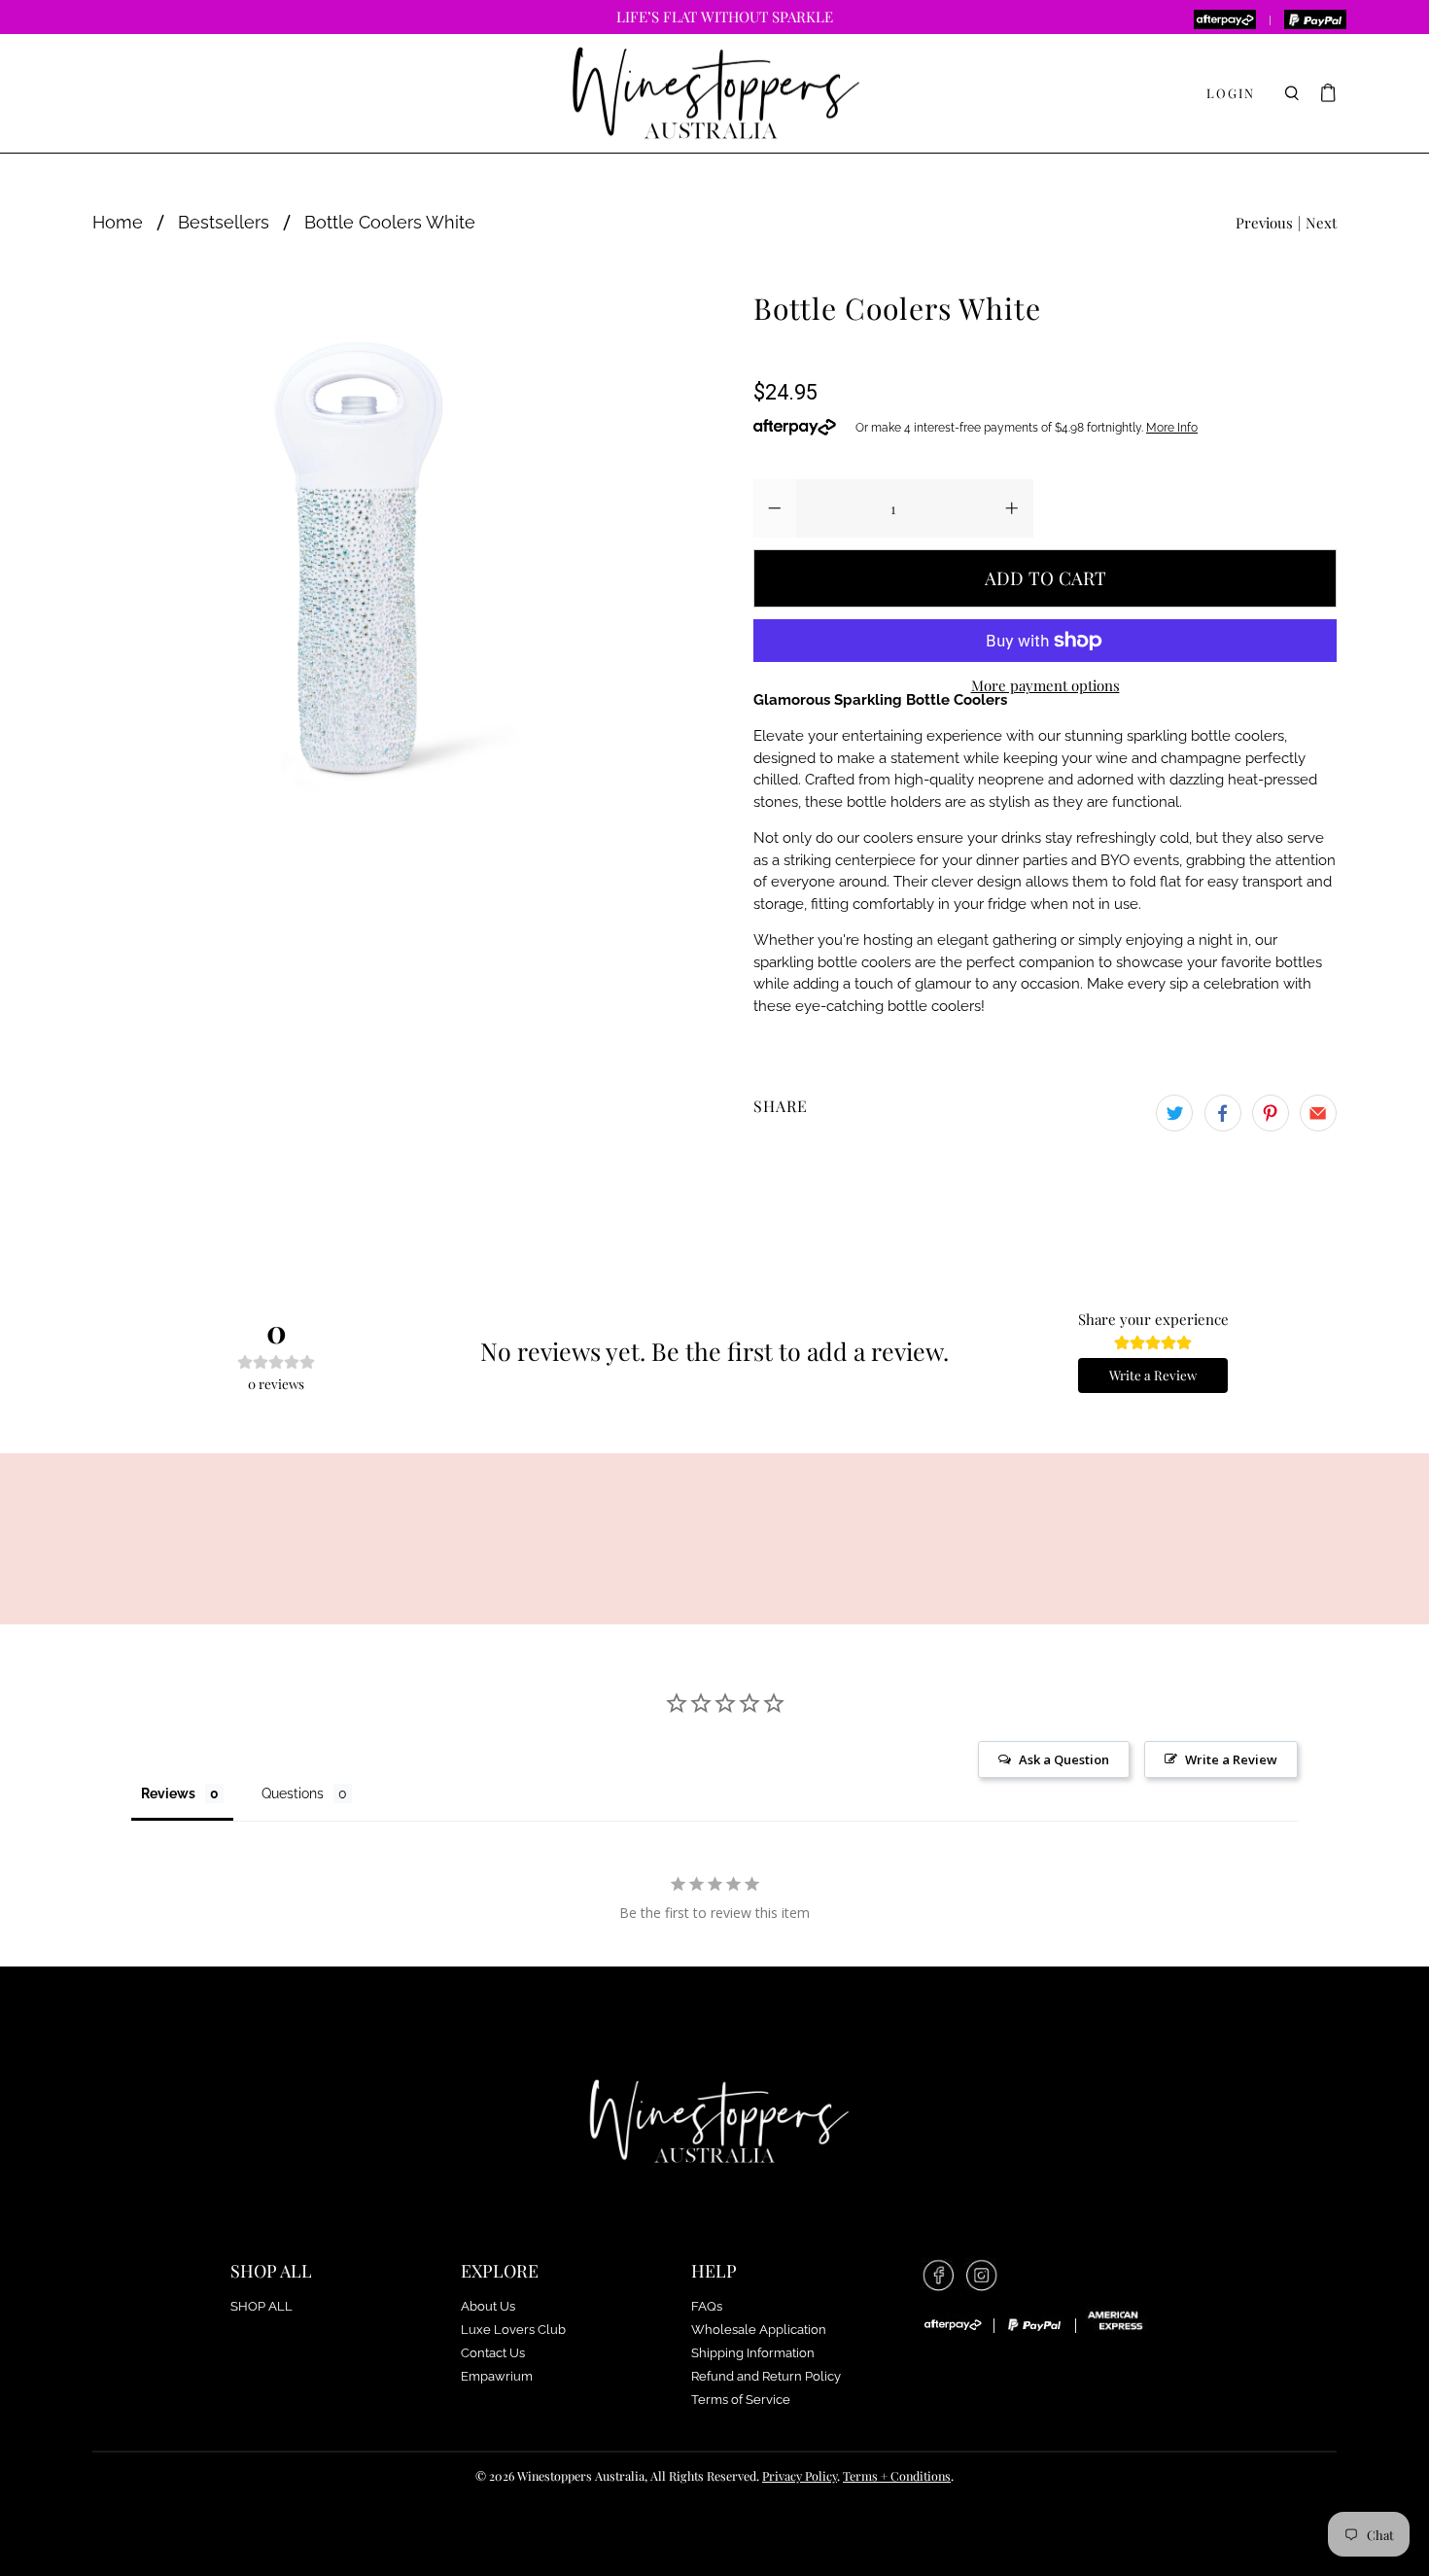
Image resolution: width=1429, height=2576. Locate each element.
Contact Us (493, 2353)
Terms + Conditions (897, 2475)
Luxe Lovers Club (513, 2330)
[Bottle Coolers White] (353, 553)
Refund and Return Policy (766, 2376)
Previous (1264, 223)
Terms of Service (741, 2400)
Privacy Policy (800, 2475)
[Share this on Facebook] (1223, 1113)
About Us (488, 2306)
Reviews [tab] (168, 1793)
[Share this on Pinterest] (1271, 1113)
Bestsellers (224, 223)
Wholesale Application (759, 2330)
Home (118, 223)
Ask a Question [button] (1064, 1759)
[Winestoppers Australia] (714, 94)
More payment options (1046, 685)
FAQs (707, 2306)
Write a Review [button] (1231, 1759)
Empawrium (497, 2376)
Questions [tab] (293, 1793)
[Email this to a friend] (1318, 1113)
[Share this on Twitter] (1174, 1113)
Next (1321, 223)
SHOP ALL (261, 2306)
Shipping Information (753, 2353)
